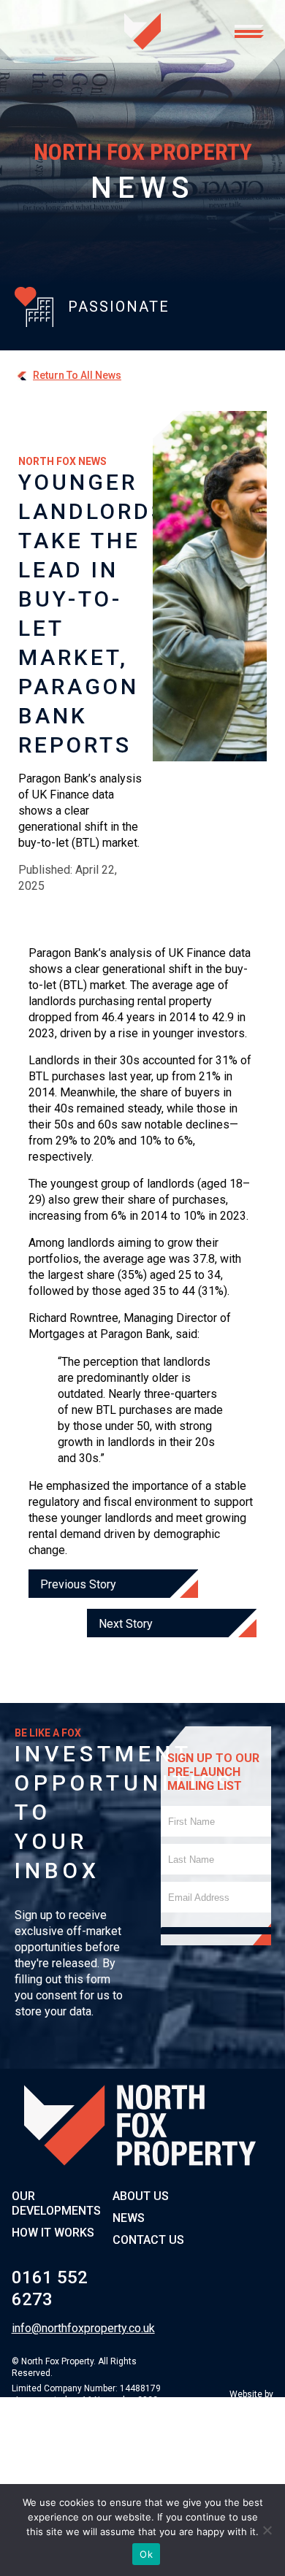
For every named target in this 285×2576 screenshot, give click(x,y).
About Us (141, 2196)
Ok (146, 2554)
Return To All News (77, 375)
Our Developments (56, 2203)
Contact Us (148, 2240)
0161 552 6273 (50, 2288)
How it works (53, 2233)
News (129, 2218)
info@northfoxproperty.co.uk (58, 2328)
